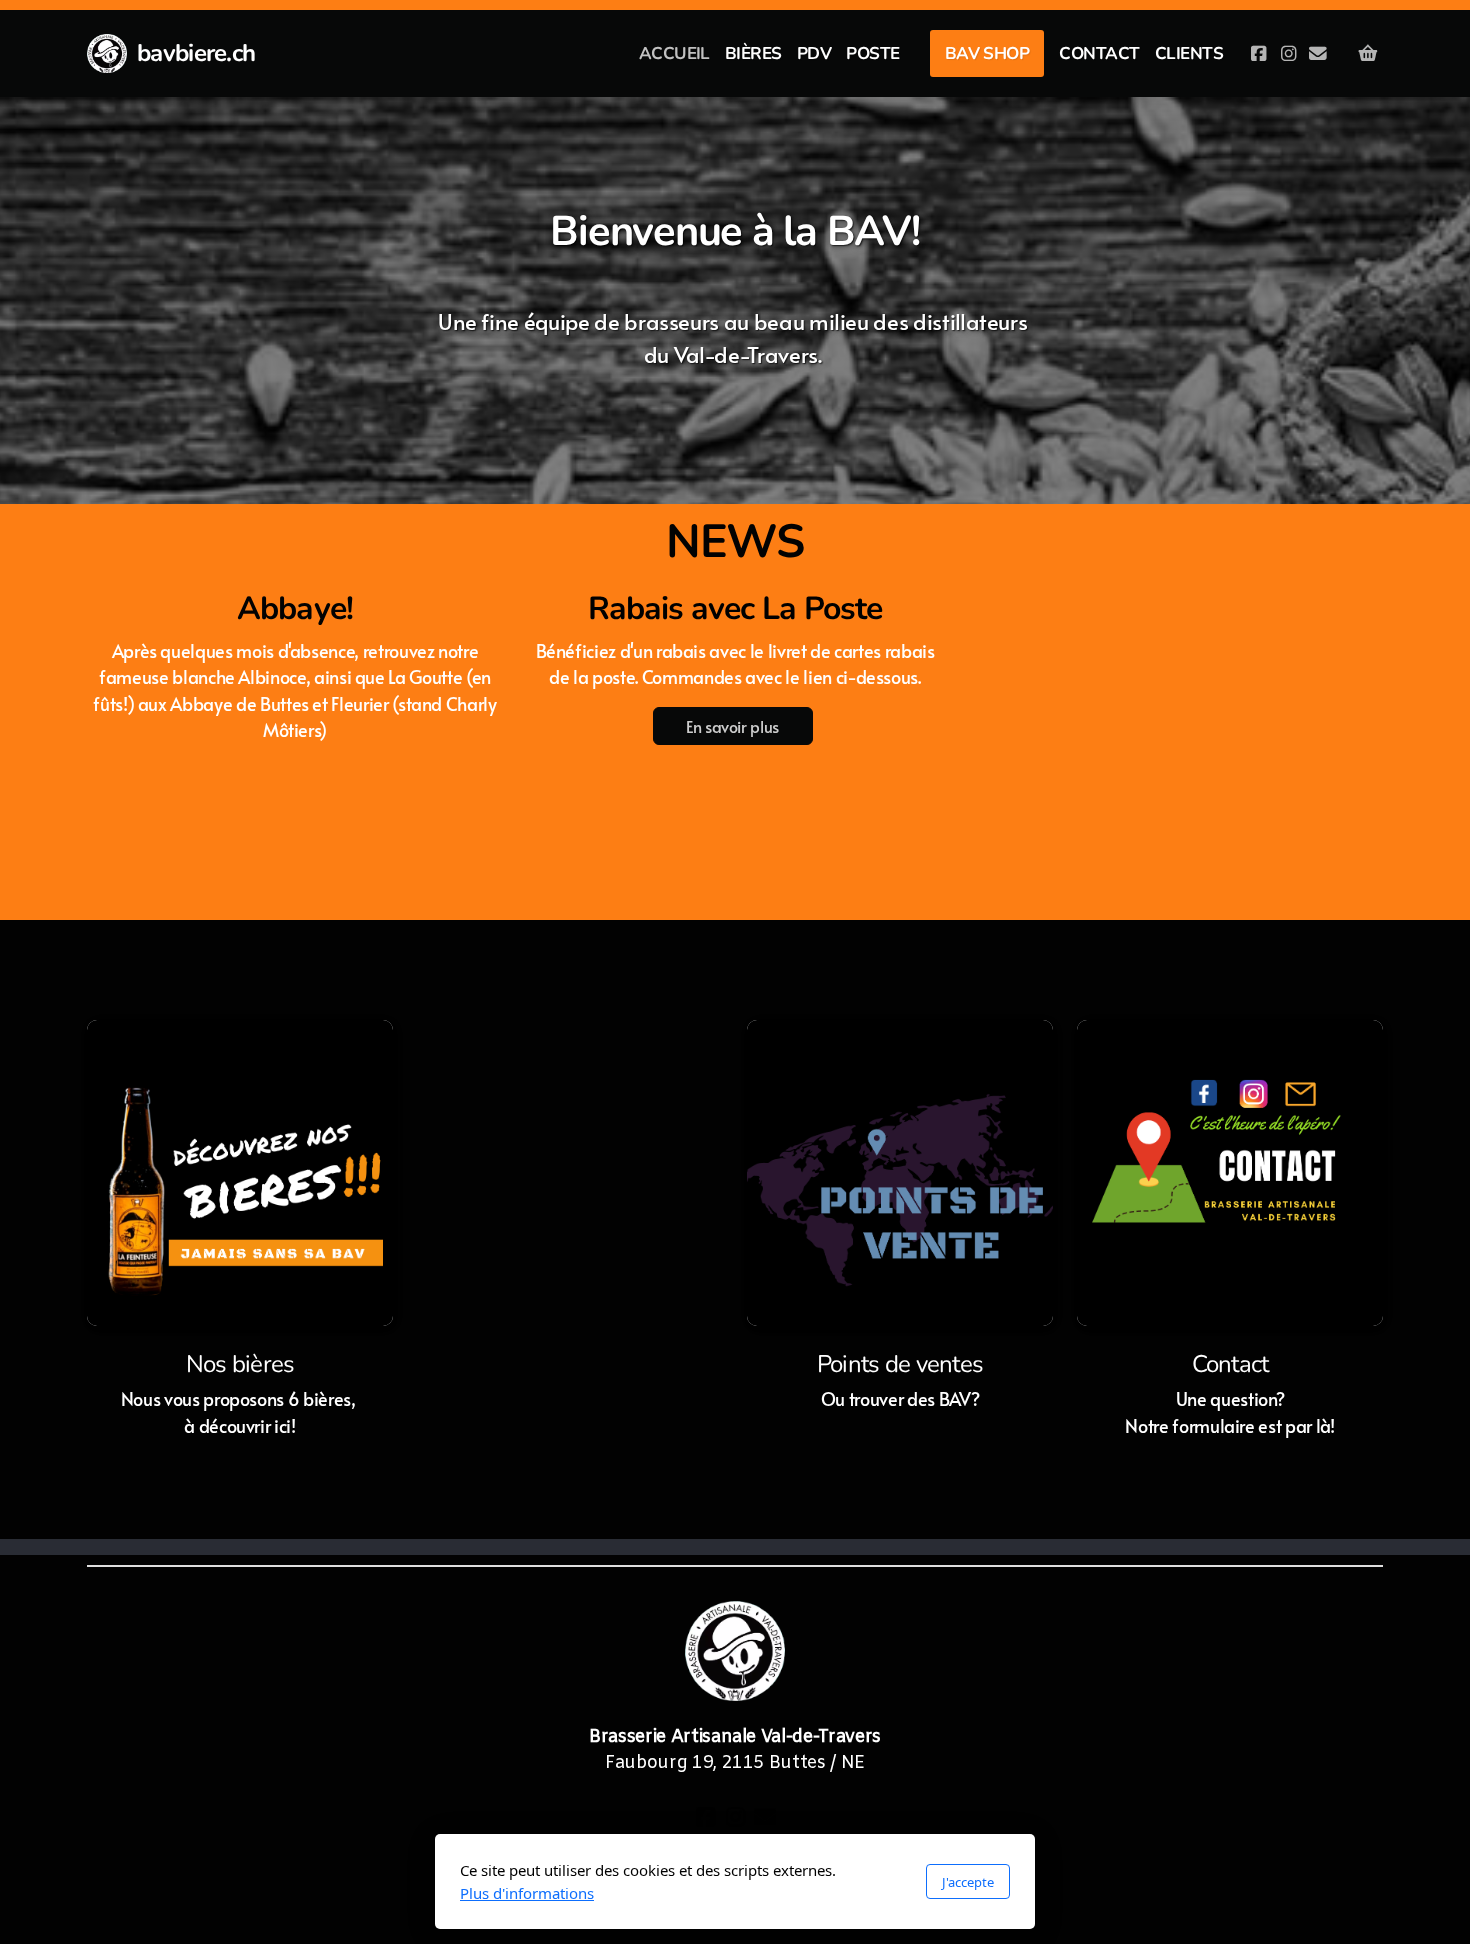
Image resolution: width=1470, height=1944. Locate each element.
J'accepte (968, 1882)
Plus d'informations (527, 1893)
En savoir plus (732, 726)
